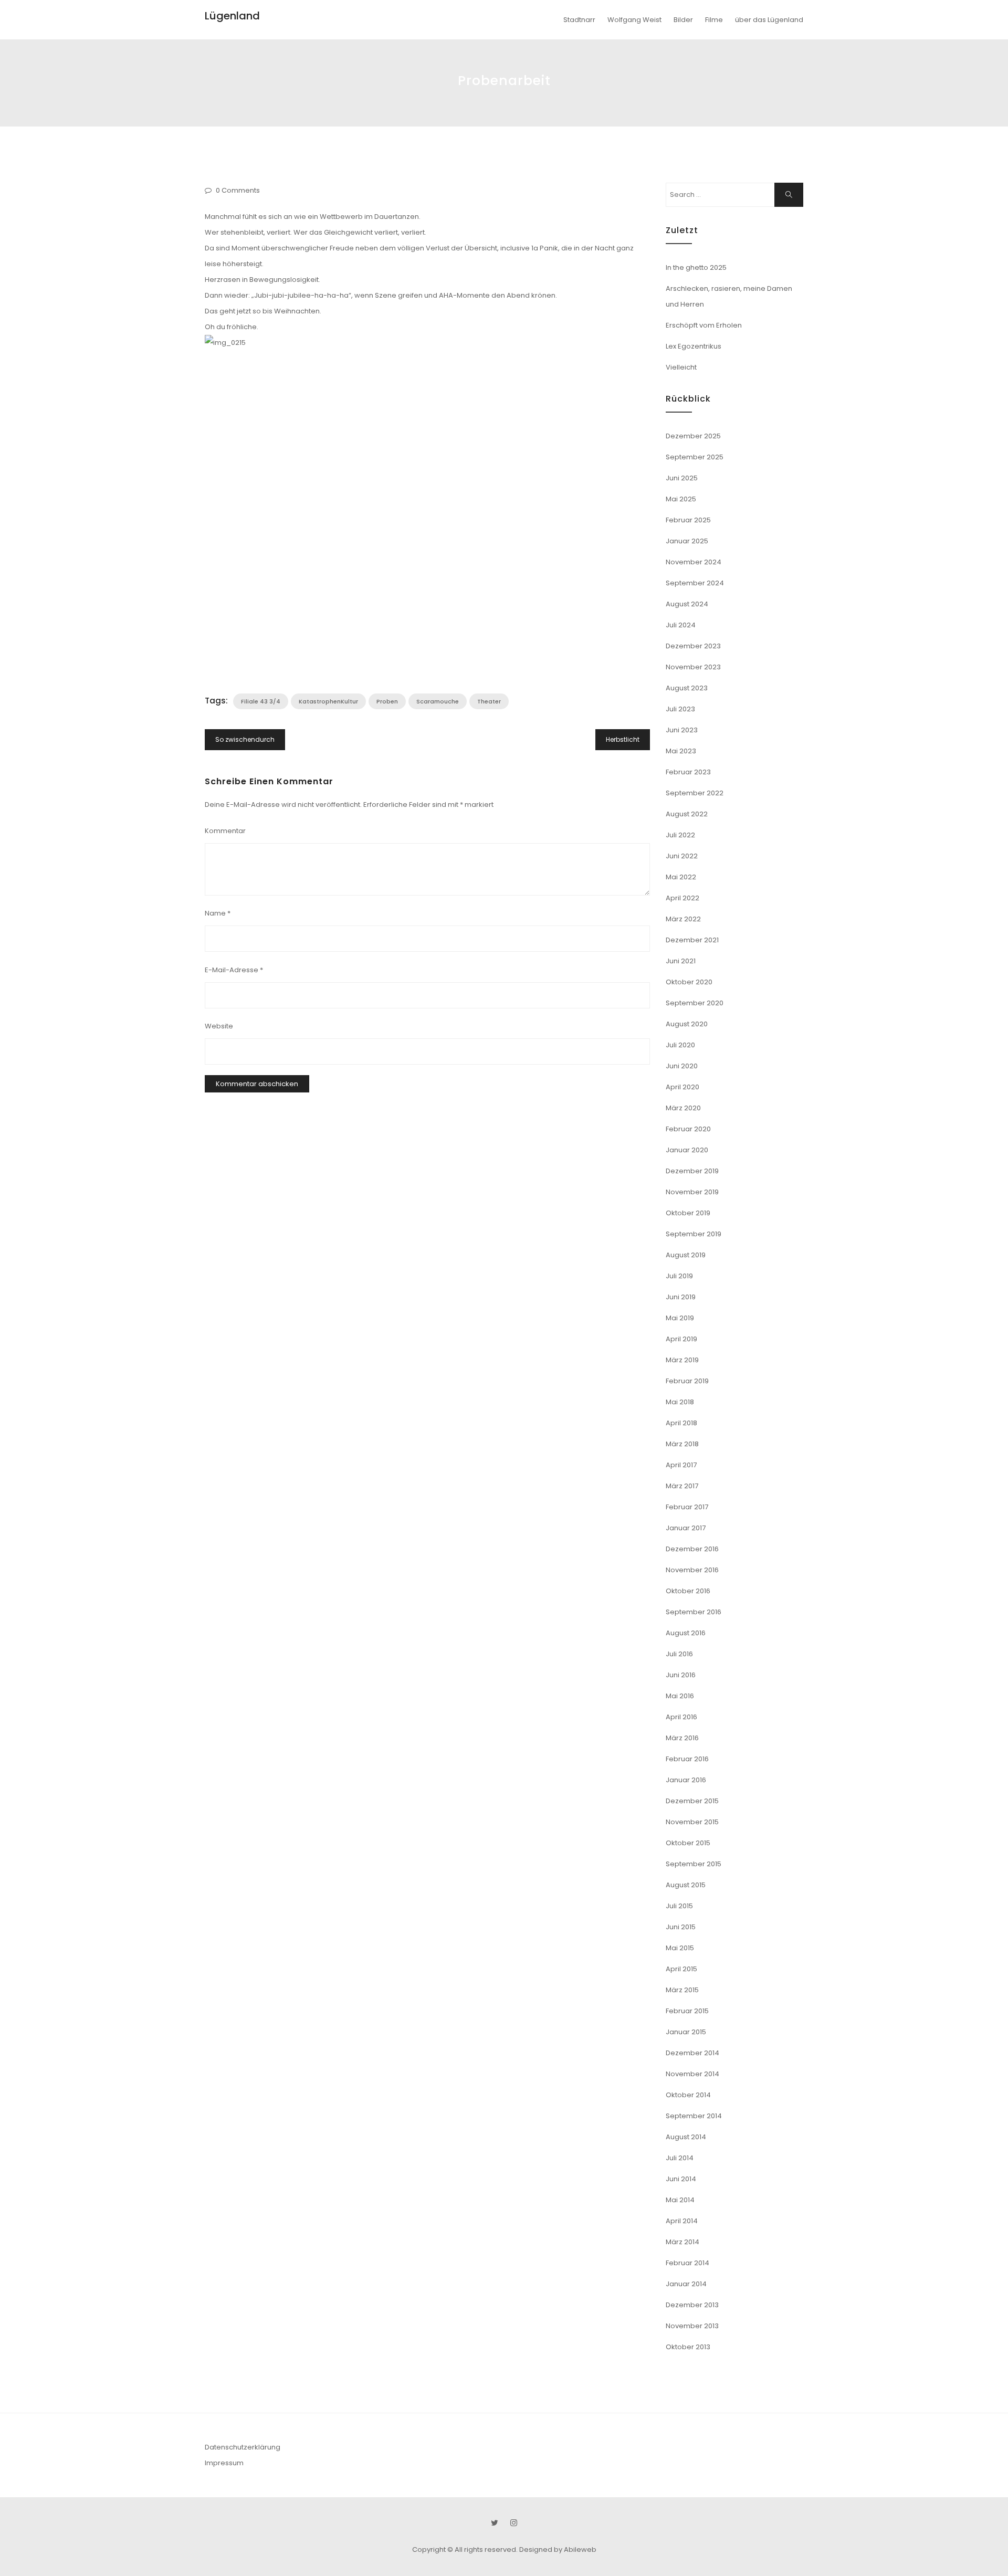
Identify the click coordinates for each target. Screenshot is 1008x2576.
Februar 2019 (687, 1381)
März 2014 (682, 2242)
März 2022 (683, 919)
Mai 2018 (680, 1402)
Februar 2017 (687, 1507)
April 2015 (681, 1969)
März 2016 (682, 1738)
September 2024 (695, 583)
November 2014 (692, 2074)
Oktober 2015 (688, 1843)
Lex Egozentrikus (694, 346)
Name (218, 913)
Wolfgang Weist (634, 20)
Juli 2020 (680, 1045)
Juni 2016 (681, 1675)
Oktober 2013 (688, 2347)
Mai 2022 (681, 877)
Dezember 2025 (693, 436)
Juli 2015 (679, 1906)
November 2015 (692, 1822)
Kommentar (225, 831)
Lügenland (232, 16)
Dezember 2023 (693, 646)
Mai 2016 (680, 1696)
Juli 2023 (680, 709)
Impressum (224, 2463)
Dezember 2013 (692, 2305)
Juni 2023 (682, 730)
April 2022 (682, 898)
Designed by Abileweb (558, 2549)
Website (219, 1026)
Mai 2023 (681, 751)
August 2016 (686, 1633)
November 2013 (692, 2326)
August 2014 (686, 2137)
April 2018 (681, 1423)
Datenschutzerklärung (243, 2447)
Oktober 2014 (688, 2095)
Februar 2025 (688, 520)
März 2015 (682, 1990)
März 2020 (683, 1108)
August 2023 (687, 688)
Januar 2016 (686, 1780)
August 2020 (687, 1024)
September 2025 (695, 457)
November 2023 (693, 667)
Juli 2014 (680, 2158)
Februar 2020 (688, 1129)
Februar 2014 (687, 2263)
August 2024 (687, 604)
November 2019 (692, 1192)
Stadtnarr (579, 20)
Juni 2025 (682, 478)
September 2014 (694, 2116)
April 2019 (681, 1339)
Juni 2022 (682, 856)
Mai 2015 (680, 1948)
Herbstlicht (623, 739)
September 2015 (694, 1864)
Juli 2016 (679, 1654)
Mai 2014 (680, 2200)
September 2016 (694, 1612)
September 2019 (694, 1234)
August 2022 (687, 814)
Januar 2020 (687, 1150)
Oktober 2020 (689, 982)
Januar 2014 (686, 2284)
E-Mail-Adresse (234, 970)
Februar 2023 (688, 772)
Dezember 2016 (692, 1549)
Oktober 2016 (688, 1591)
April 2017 (681, 1465)
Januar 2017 (686, 1528)
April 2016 (681, 1717)
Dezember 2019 (692, 1171)
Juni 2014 (681, 2179)
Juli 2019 (679, 1276)
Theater (489, 701)
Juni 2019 (681, 1297)
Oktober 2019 (688, 1213)
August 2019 (686, 1255)
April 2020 (682, 1087)
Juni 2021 (681, 961)
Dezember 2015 (692, 1801)
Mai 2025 (681, 499)
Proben (387, 701)
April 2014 (682, 2221)
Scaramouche (438, 701)
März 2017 (682, 1486)
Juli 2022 (680, 835)
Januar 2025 (687, 541)
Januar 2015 (686, 2032)
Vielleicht (681, 367)
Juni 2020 (682, 1066)
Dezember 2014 (692, 2053)
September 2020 (695, 1003)
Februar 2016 (687, 1759)
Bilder (683, 20)
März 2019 (682, 1360)
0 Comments (238, 190)
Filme (714, 20)
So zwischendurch (245, 739)
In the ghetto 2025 (696, 267)
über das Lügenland (769, 20)
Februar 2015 (687, 2011)
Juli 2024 (681, 625)
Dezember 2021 (692, 940)
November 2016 (692, 1570)
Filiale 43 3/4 (261, 701)
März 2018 (682, 1444)
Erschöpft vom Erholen (704, 325)
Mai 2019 (680, 1318)
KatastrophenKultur (328, 701)
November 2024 (694, 562)
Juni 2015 (681, 1927)
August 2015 (686, 1885)
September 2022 (695, 793)
